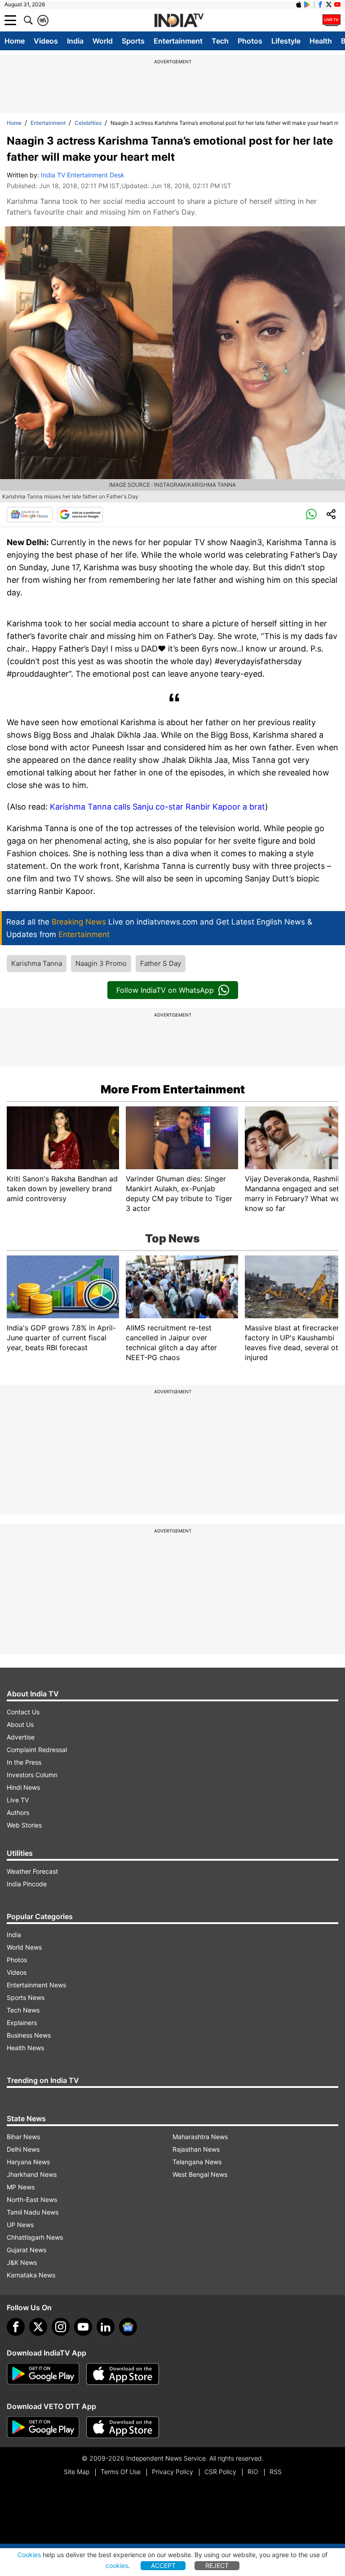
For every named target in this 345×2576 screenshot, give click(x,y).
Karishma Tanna (37, 963)
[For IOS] (123, 2427)
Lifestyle (286, 41)
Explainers (22, 2023)
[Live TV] (332, 20)
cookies (117, 2565)
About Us (20, 1724)
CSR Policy (220, 2472)
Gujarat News (27, 2250)
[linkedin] (106, 2327)
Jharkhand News (32, 2174)
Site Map (77, 2472)
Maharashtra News (200, 2137)
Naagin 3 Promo (101, 963)
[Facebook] (16, 2327)
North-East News (32, 2200)
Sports (133, 41)
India (75, 41)
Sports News (26, 1997)
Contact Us (23, 1712)
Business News (29, 2035)
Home (15, 41)
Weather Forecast (32, 1871)
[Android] (307, 4)
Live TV (18, 1800)
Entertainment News (36, 1985)
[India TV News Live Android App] (43, 2374)
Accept (163, 2565)
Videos (46, 41)
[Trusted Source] (80, 515)
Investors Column (32, 1775)
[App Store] (123, 2374)
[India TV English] (179, 21)
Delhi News (23, 2149)
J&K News (22, 2262)
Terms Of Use (121, 2472)
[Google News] (30, 515)
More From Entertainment (173, 1089)
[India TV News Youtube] (337, 4)
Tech (220, 41)
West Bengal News (200, 2174)
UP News (20, 2225)
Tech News (23, 2010)
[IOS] (299, 4)
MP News (21, 2187)
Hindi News (23, 1787)
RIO (253, 2472)
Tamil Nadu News (33, 2212)
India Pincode (27, 1884)
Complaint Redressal (37, 1750)
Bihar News (23, 2137)
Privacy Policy (172, 2472)
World (103, 41)
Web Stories (24, 1825)
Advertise (21, 1737)
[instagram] (61, 2327)
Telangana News (197, 2162)
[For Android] (43, 2427)
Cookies (29, 2555)
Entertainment (178, 41)
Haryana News (28, 2162)
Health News (25, 2048)
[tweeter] (38, 2327)
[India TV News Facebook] (320, 4)
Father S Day (161, 963)
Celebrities (88, 123)
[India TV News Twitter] (329, 4)
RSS (276, 2472)
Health (321, 41)
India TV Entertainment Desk (83, 175)
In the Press (24, 1762)
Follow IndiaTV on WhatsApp (165, 990)
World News (24, 1947)
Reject (217, 2565)
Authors (18, 1812)
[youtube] (83, 2327)
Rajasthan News (196, 2149)
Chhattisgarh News (35, 2237)
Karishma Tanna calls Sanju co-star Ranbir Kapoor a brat (157, 807)
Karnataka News (31, 2275)
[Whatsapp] (311, 515)
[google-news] (128, 2327)
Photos (250, 41)
